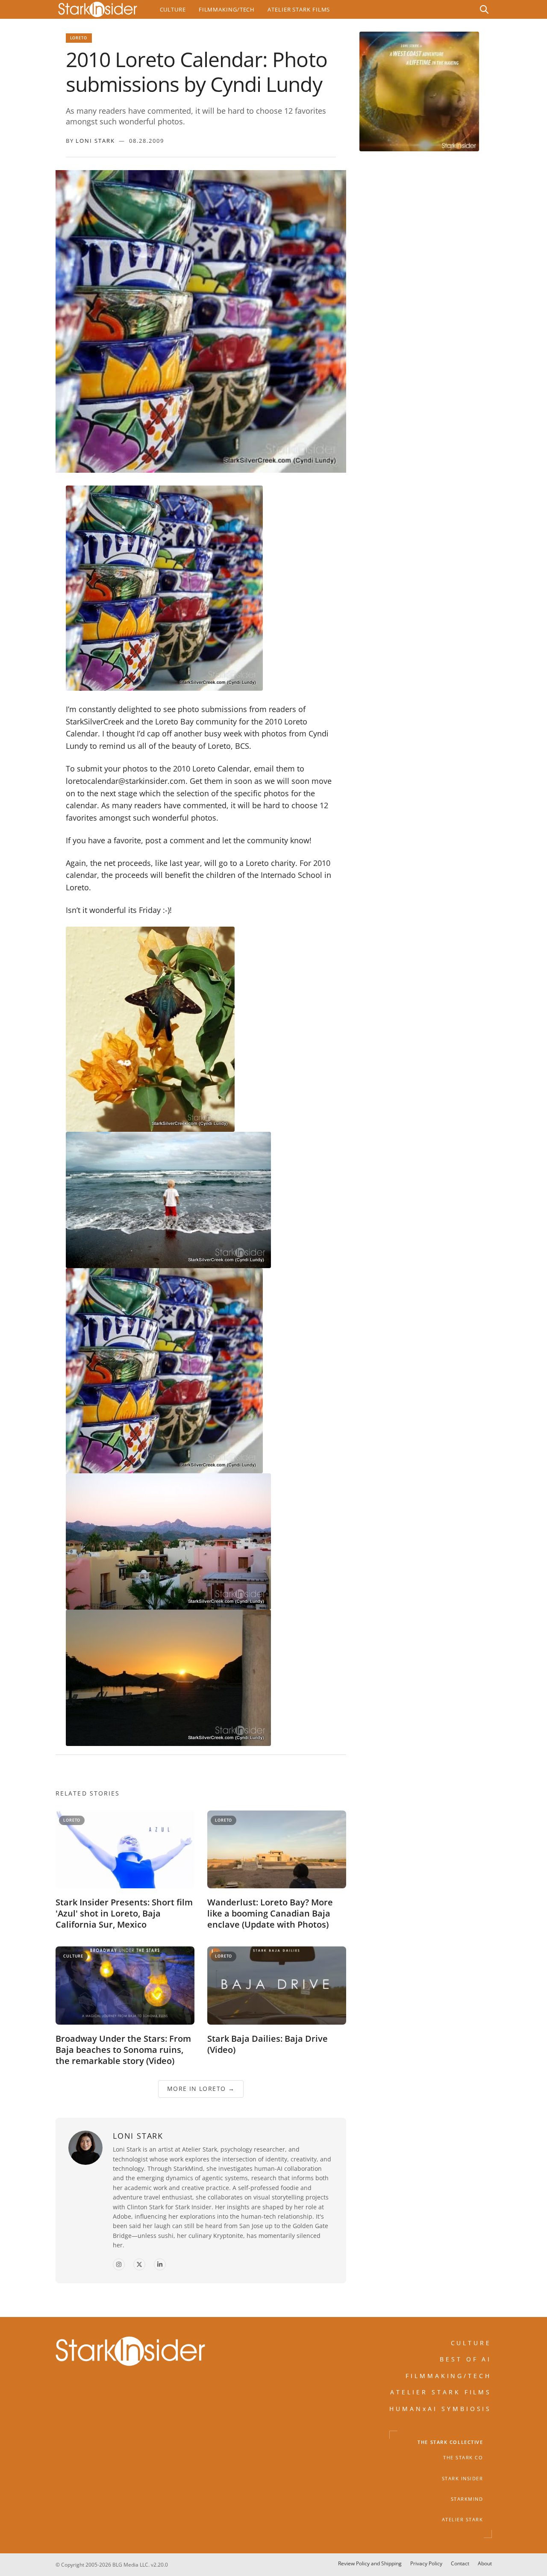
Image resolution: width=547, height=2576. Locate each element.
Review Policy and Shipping (370, 2563)
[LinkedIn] (160, 2265)
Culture (173, 9)
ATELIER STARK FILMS (441, 2392)
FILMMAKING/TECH (449, 2376)
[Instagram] (119, 2265)
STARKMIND (467, 2499)
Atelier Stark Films (299, 9)
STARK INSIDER (463, 2479)
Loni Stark (95, 141)
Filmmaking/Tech (227, 9)
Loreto (79, 38)
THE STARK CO (463, 2458)
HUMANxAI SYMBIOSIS (441, 2409)
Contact (460, 2563)
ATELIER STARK (463, 2520)
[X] (139, 2265)
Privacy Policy (426, 2563)
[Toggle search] (484, 9)
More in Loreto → (200, 2089)
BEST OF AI (466, 2359)
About (485, 2563)
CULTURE (471, 2343)
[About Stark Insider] (419, 91)
